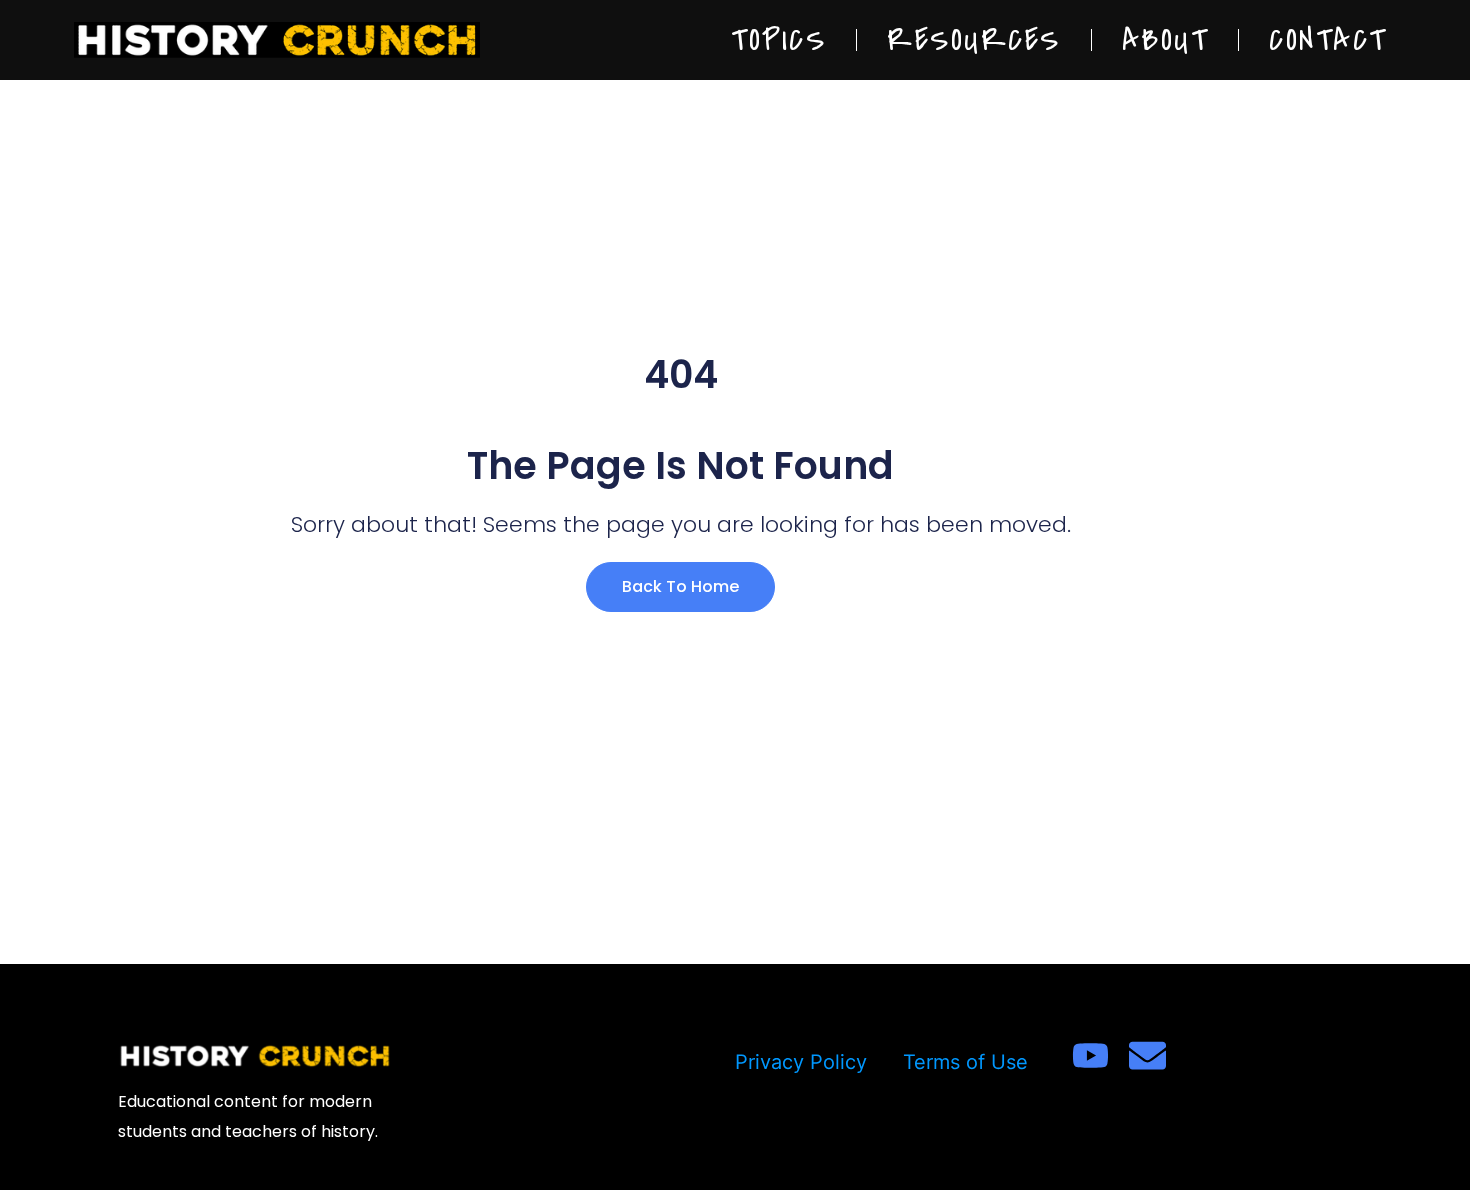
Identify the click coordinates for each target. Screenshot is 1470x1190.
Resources (974, 40)
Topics (778, 40)
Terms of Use (965, 1062)
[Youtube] (1090, 1055)
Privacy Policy (801, 1062)
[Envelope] (1147, 1055)
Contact (1328, 40)
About (1165, 40)
